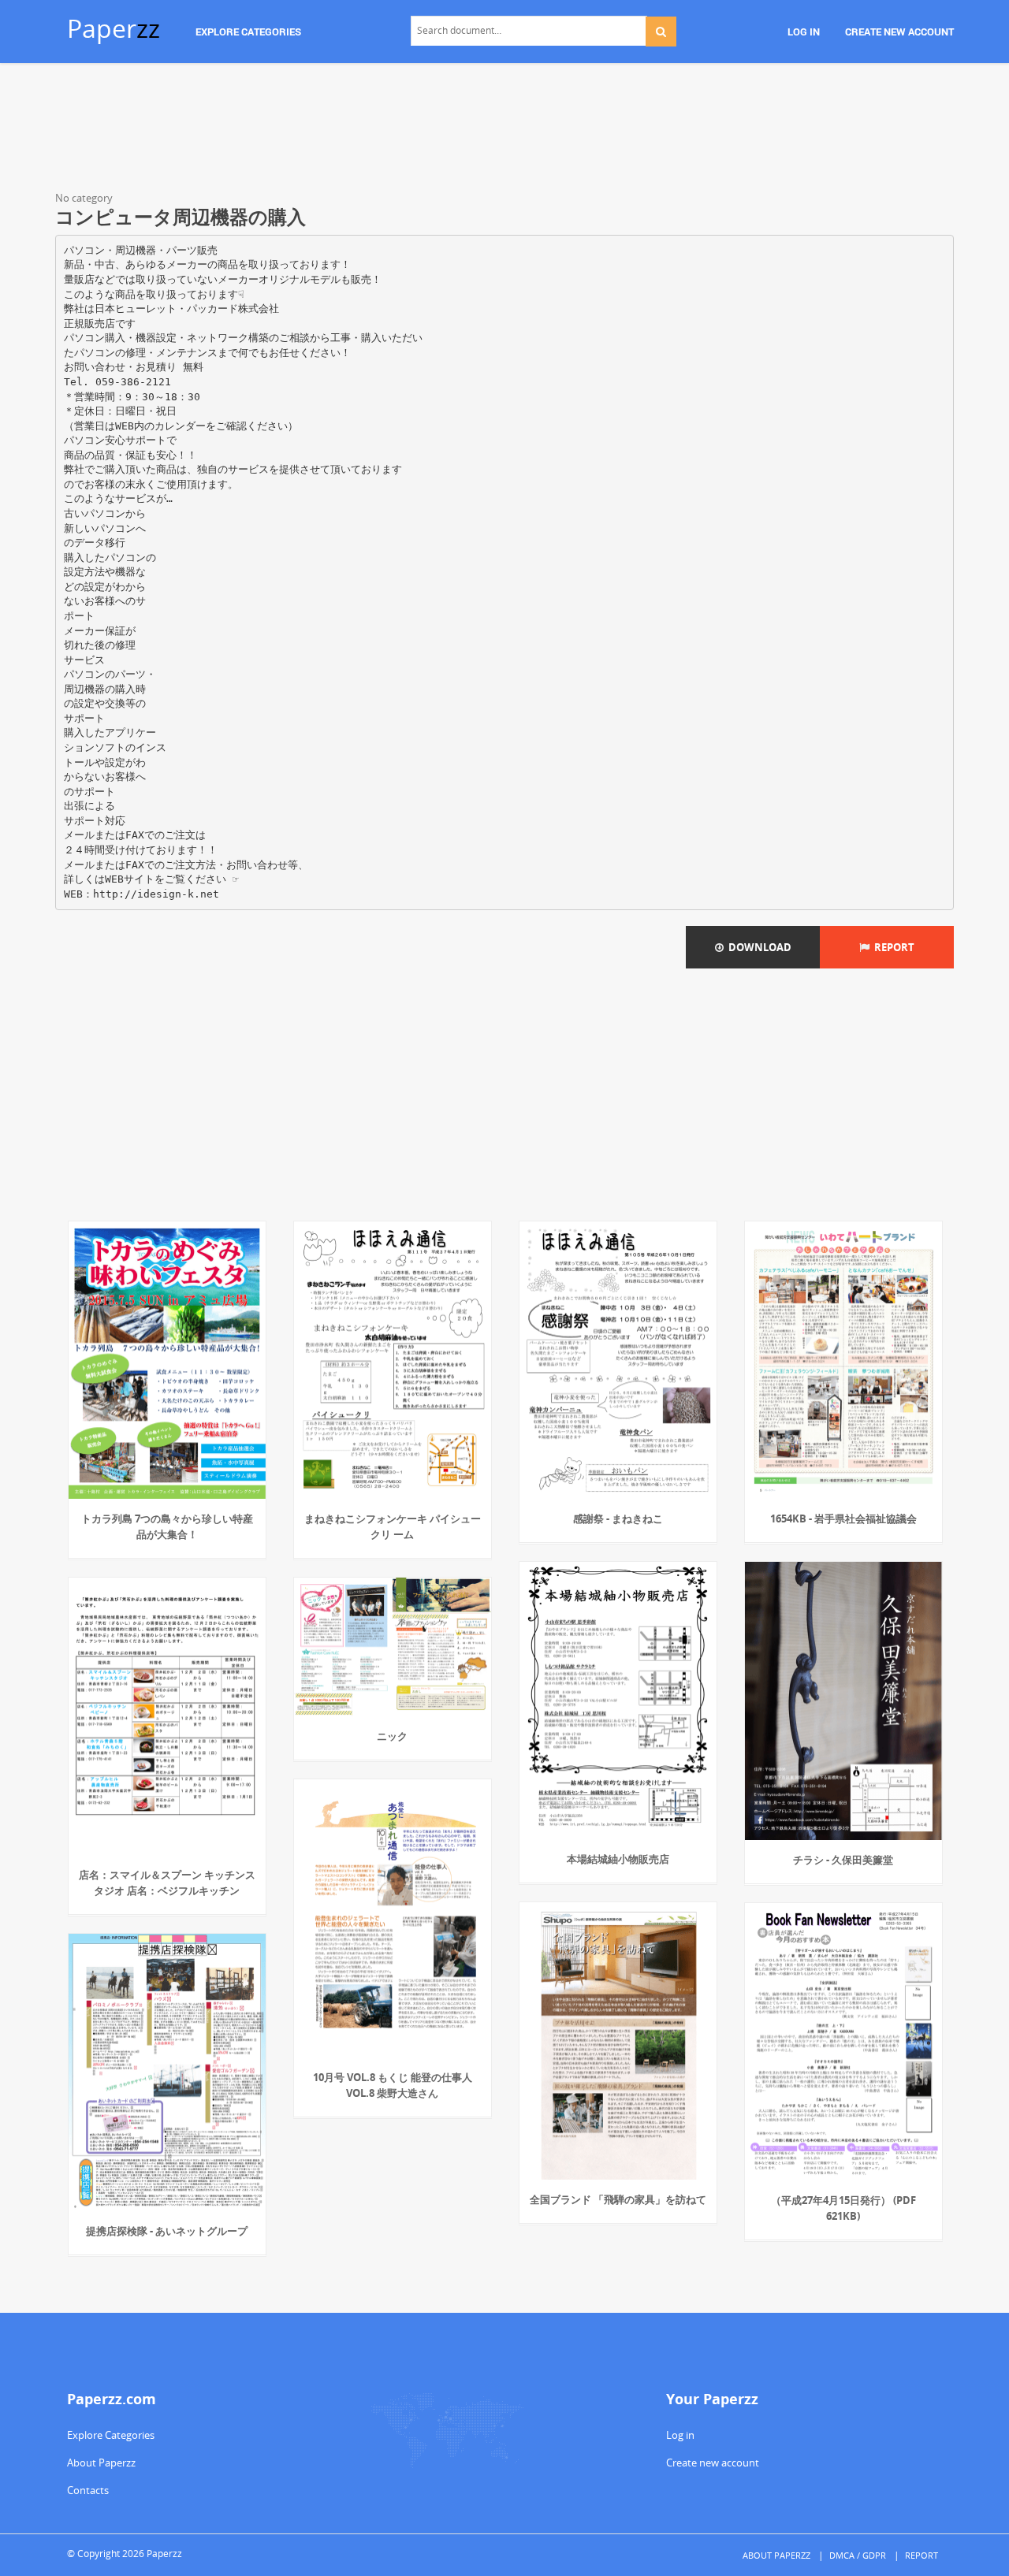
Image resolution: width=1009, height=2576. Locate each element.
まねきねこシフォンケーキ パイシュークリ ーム (393, 1526)
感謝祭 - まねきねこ (618, 1518)
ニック (392, 1736)
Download (758, 947)
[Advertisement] (504, 130)
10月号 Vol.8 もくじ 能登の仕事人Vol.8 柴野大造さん (393, 2085)
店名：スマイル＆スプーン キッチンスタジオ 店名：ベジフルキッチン (167, 1883)
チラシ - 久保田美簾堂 (843, 1860)
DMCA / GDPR (858, 2555)
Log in (680, 2435)
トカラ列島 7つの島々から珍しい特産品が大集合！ (167, 1526)
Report (892, 947)
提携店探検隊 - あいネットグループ (167, 2231)
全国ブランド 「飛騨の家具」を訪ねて (618, 2199)
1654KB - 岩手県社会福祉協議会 (843, 1518)
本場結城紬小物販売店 (618, 1859)
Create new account (713, 2463)
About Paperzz (101, 2463)
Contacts (88, 2490)
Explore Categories (111, 2435)
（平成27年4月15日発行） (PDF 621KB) (843, 2208)
